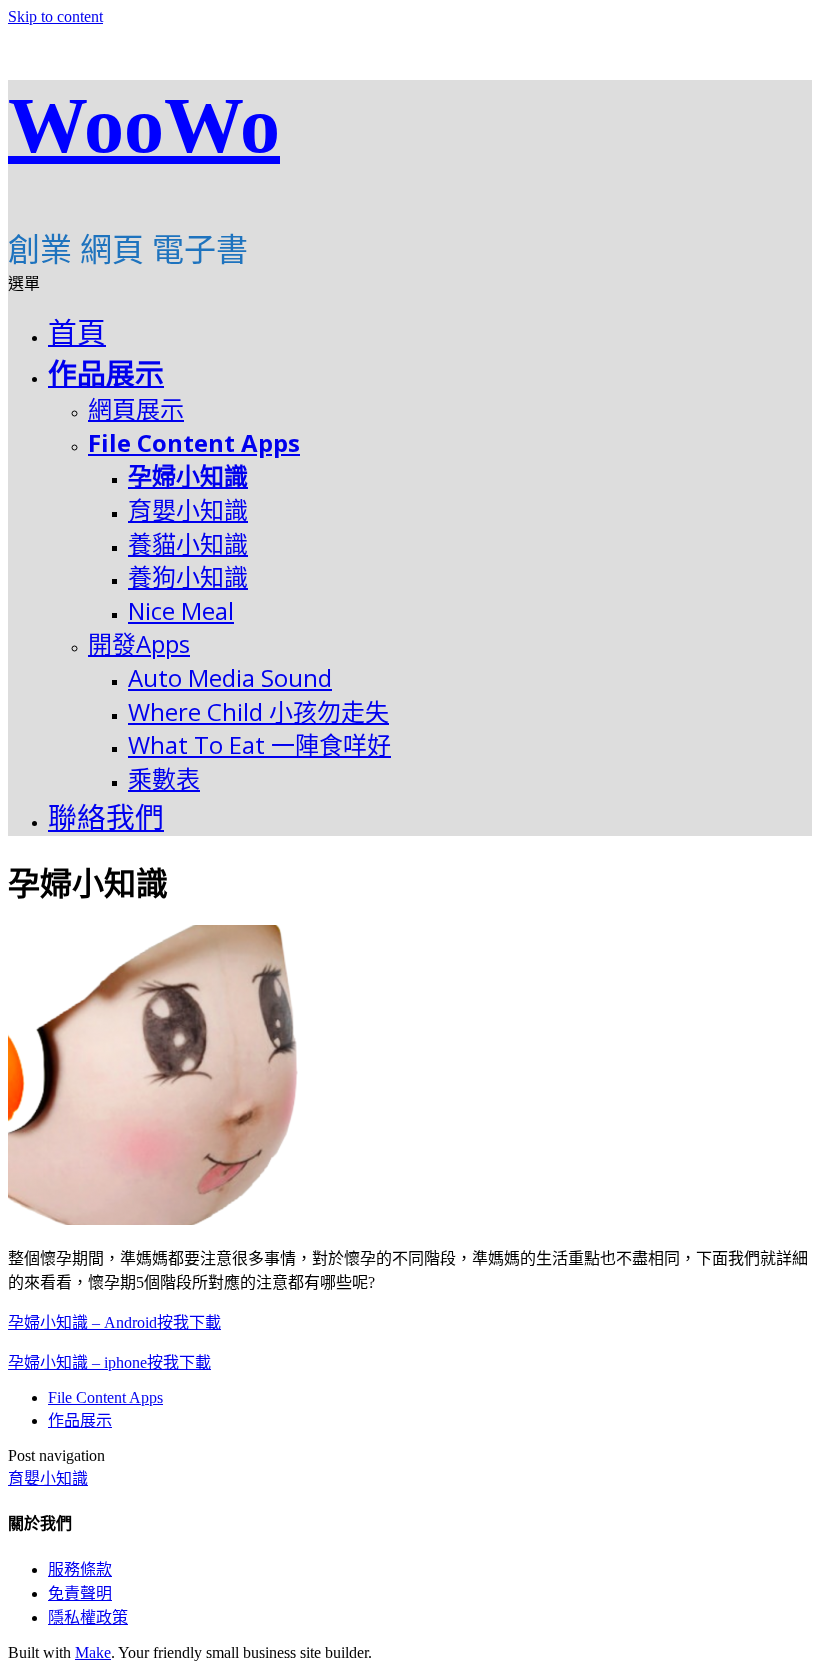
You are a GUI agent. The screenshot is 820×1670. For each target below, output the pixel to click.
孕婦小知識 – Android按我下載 (114, 1322)
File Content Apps (194, 442)
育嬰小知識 (188, 509)
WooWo (144, 125)
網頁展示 (136, 408)
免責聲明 (80, 1593)
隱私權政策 (88, 1617)
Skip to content (55, 16)
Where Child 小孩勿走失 (258, 711)
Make (93, 1652)
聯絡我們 (106, 818)
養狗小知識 (188, 576)
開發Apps (139, 643)
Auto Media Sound (230, 677)
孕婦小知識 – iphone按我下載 (109, 1362)
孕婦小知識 (188, 475)
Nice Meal (181, 610)
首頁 (77, 333)
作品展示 (106, 374)
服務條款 (80, 1569)
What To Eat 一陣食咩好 (259, 744)
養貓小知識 (188, 543)
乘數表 (164, 778)
